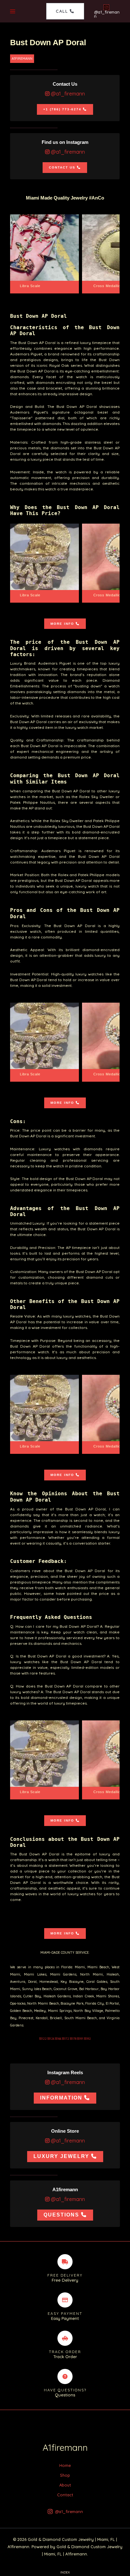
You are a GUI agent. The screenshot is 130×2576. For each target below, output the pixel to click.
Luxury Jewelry (61, 2156)
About (65, 2485)
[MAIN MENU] (13, 11)
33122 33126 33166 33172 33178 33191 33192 (65, 2039)
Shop (65, 2475)
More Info (62, 624)
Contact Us (62, 167)
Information (61, 2098)
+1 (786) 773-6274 (62, 109)
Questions (61, 2215)
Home (65, 2465)
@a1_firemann (67, 94)
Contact (65, 2495)
